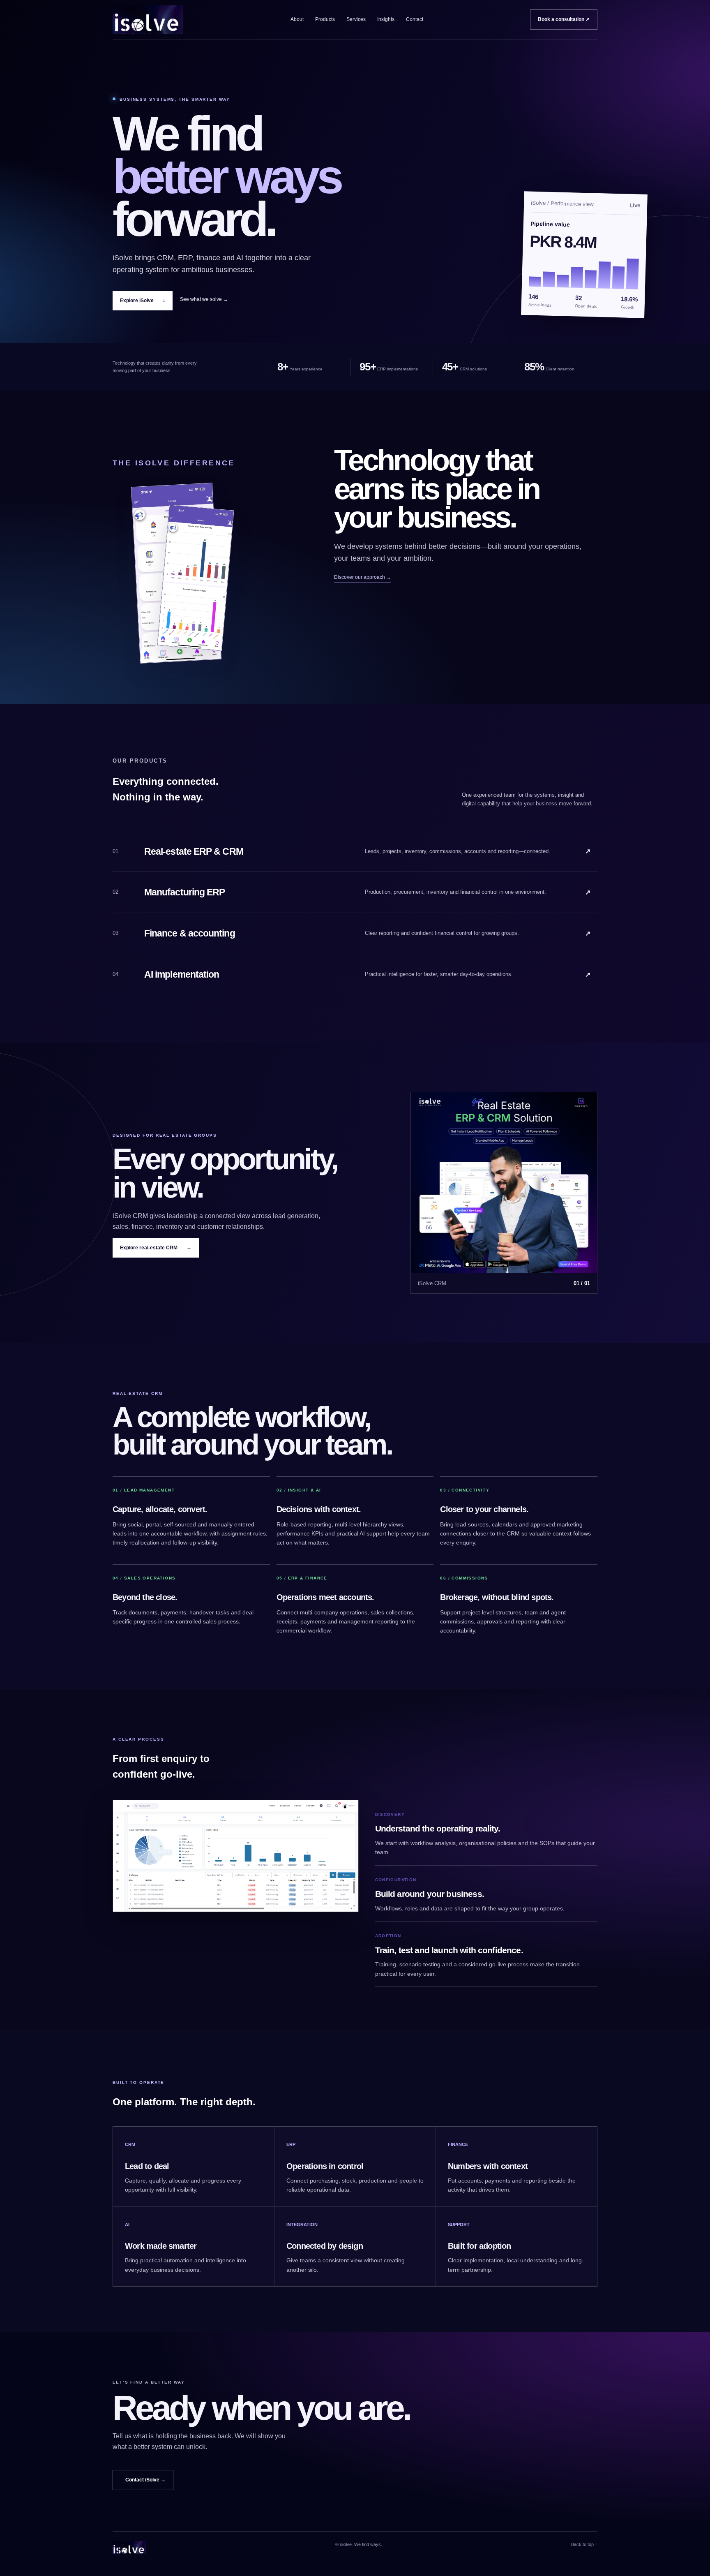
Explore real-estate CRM (156, 1248)
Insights (386, 19)
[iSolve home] (148, 20)
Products (325, 19)
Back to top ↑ (584, 2544)
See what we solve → (204, 299)
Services (356, 19)
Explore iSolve (143, 301)
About (297, 19)
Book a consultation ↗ (564, 19)
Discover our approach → (363, 577)
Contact (415, 19)
